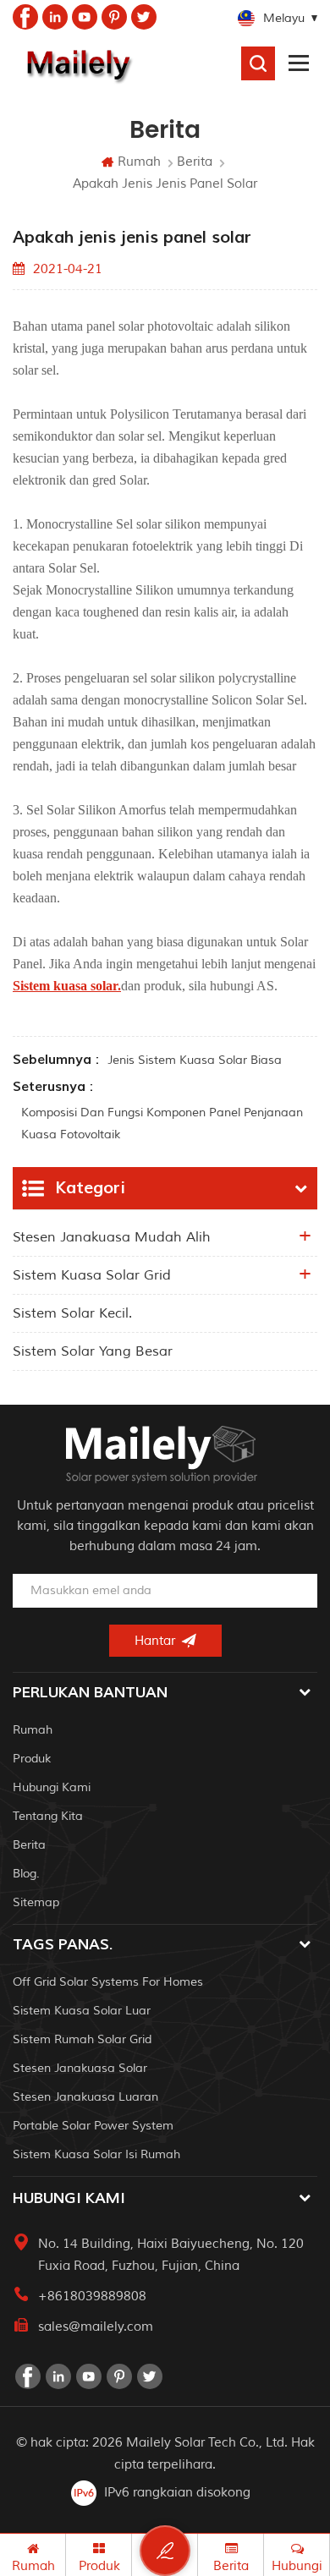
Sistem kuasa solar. (67, 986)
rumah (33, 1730)
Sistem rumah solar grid (82, 2039)
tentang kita (48, 1816)
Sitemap (36, 1902)
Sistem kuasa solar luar (82, 2011)
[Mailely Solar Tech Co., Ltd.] (76, 63)
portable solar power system (93, 2126)
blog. (26, 1874)
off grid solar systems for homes (108, 1982)
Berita (195, 162)
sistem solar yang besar (93, 1351)
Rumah (139, 162)
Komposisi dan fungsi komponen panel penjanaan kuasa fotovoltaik (162, 1124)
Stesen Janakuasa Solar (80, 2068)
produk (32, 1759)
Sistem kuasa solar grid (92, 1275)
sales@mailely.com (96, 2327)
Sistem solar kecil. (72, 1313)
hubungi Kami (52, 1787)
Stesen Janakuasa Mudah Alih (112, 1237)
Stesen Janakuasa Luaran (85, 2097)
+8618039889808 (92, 2296)
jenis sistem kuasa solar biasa (195, 1060)
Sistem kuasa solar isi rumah (96, 2154)
